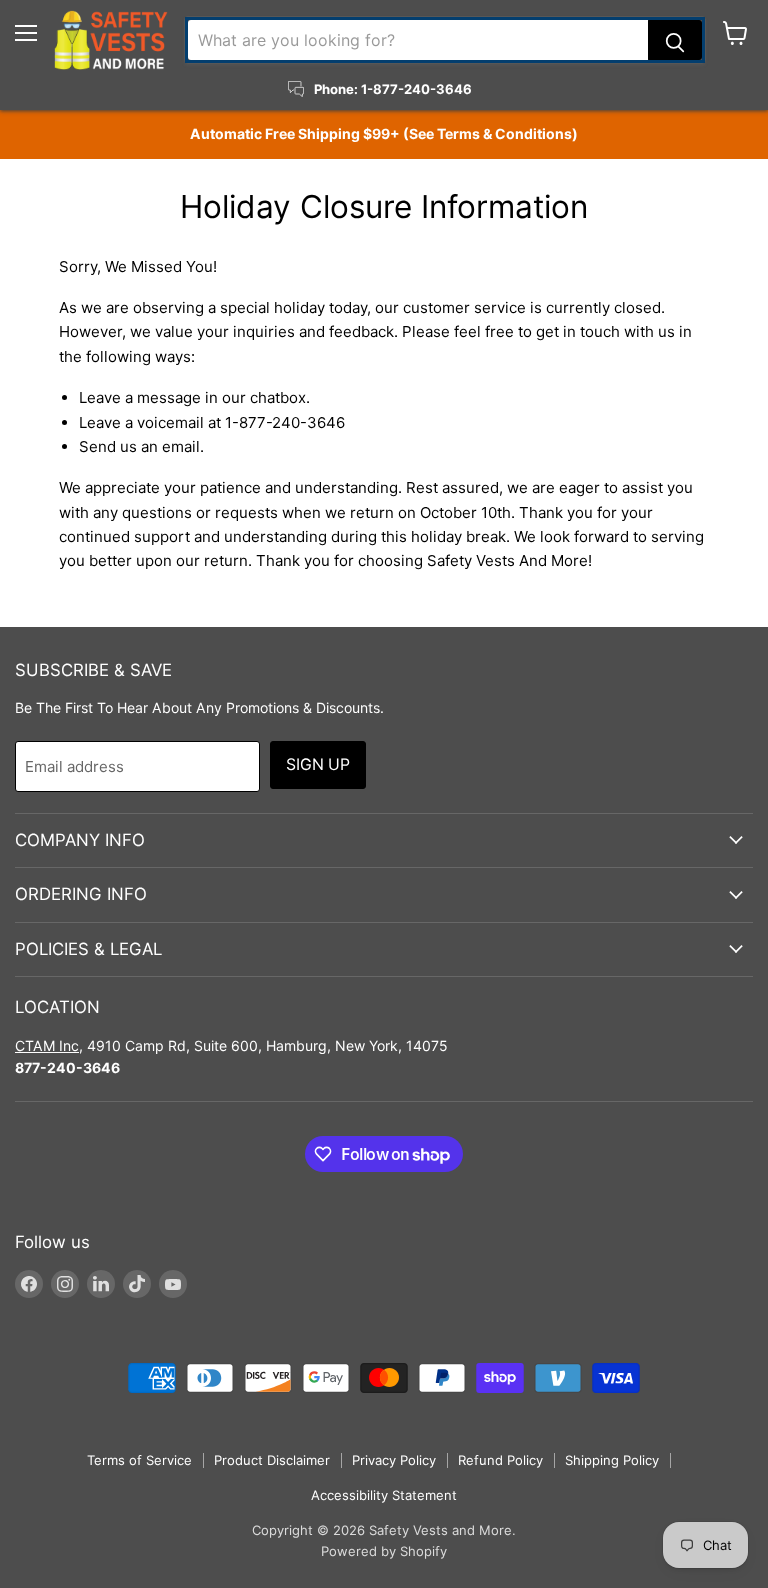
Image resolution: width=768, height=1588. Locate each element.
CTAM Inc (47, 1045)
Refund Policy (500, 1460)
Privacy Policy (394, 1460)
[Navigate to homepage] (111, 40)
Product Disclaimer (272, 1460)
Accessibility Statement (384, 1495)
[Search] (675, 40)
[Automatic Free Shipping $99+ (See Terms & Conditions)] (384, 134)
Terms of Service (139, 1460)
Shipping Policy (612, 1460)
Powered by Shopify (384, 1551)
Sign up (318, 764)
